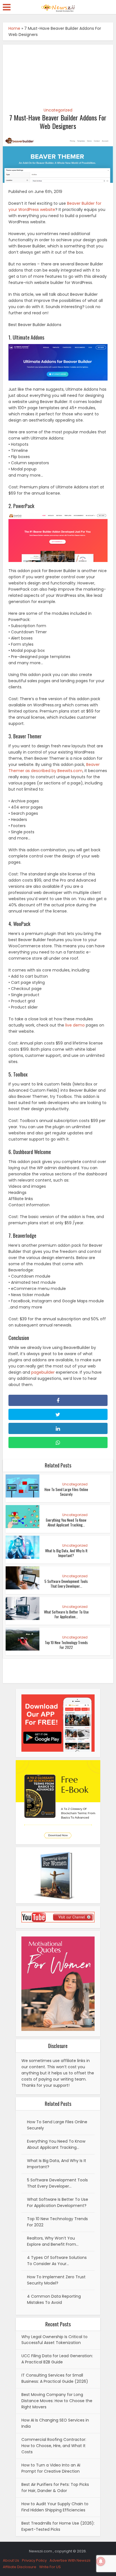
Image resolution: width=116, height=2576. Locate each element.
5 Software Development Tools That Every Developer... (66, 1584)
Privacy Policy (34, 2560)
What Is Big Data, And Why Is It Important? (66, 1553)
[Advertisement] (58, 73)
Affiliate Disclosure (20, 2567)
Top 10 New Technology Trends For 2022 (66, 1645)
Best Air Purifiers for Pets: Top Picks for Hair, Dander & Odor (55, 2488)
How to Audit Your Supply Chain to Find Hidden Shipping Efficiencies (55, 2507)
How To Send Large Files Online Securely (66, 1492)
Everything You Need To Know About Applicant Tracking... (66, 1522)
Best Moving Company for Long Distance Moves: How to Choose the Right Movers (57, 2401)
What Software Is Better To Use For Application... (66, 1614)
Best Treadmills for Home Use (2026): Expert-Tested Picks (58, 2526)
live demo (75, 1025)
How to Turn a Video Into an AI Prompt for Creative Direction (51, 2468)
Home (14, 28)
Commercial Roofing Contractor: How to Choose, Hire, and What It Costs (54, 2446)
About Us (11, 2560)
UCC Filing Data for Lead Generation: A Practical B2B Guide (57, 2359)
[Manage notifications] (101, 2561)
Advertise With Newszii (70, 2560)
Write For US (50, 2567)
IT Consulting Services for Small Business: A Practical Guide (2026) (55, 2378)
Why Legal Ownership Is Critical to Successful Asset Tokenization (54, 2340)
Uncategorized (58, 110)
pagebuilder (43, 1372)
